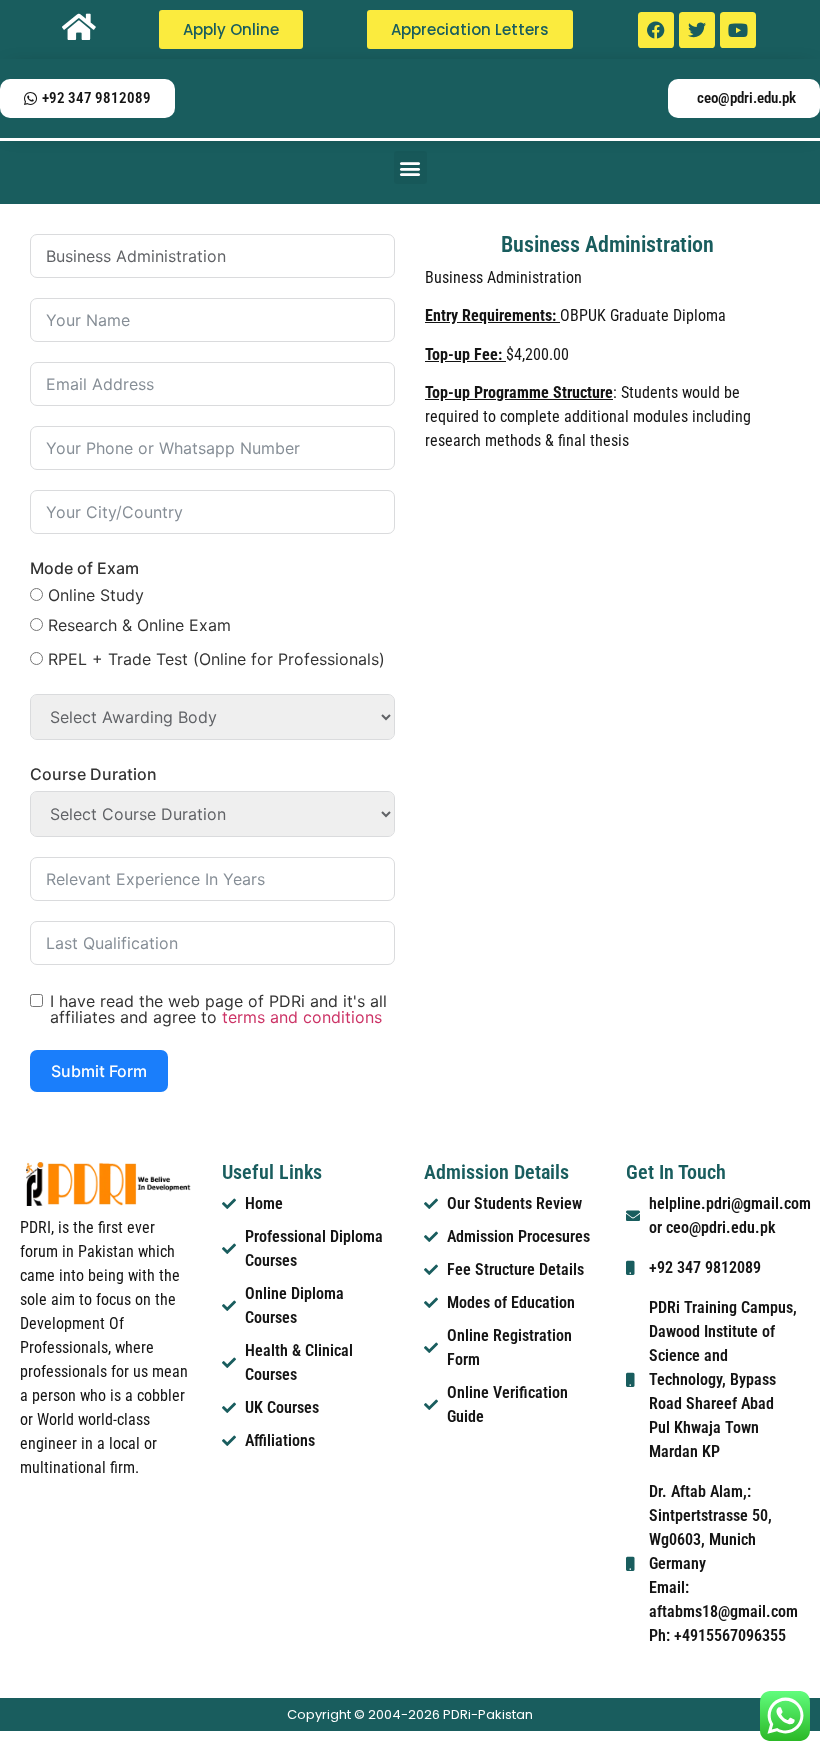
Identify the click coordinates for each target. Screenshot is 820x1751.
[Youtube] (738, 30)
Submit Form (99, 1071)
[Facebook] (656, 30)
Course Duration (93, 774)
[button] (410, 167)
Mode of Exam (84, 568)
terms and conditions (302, 1017)
